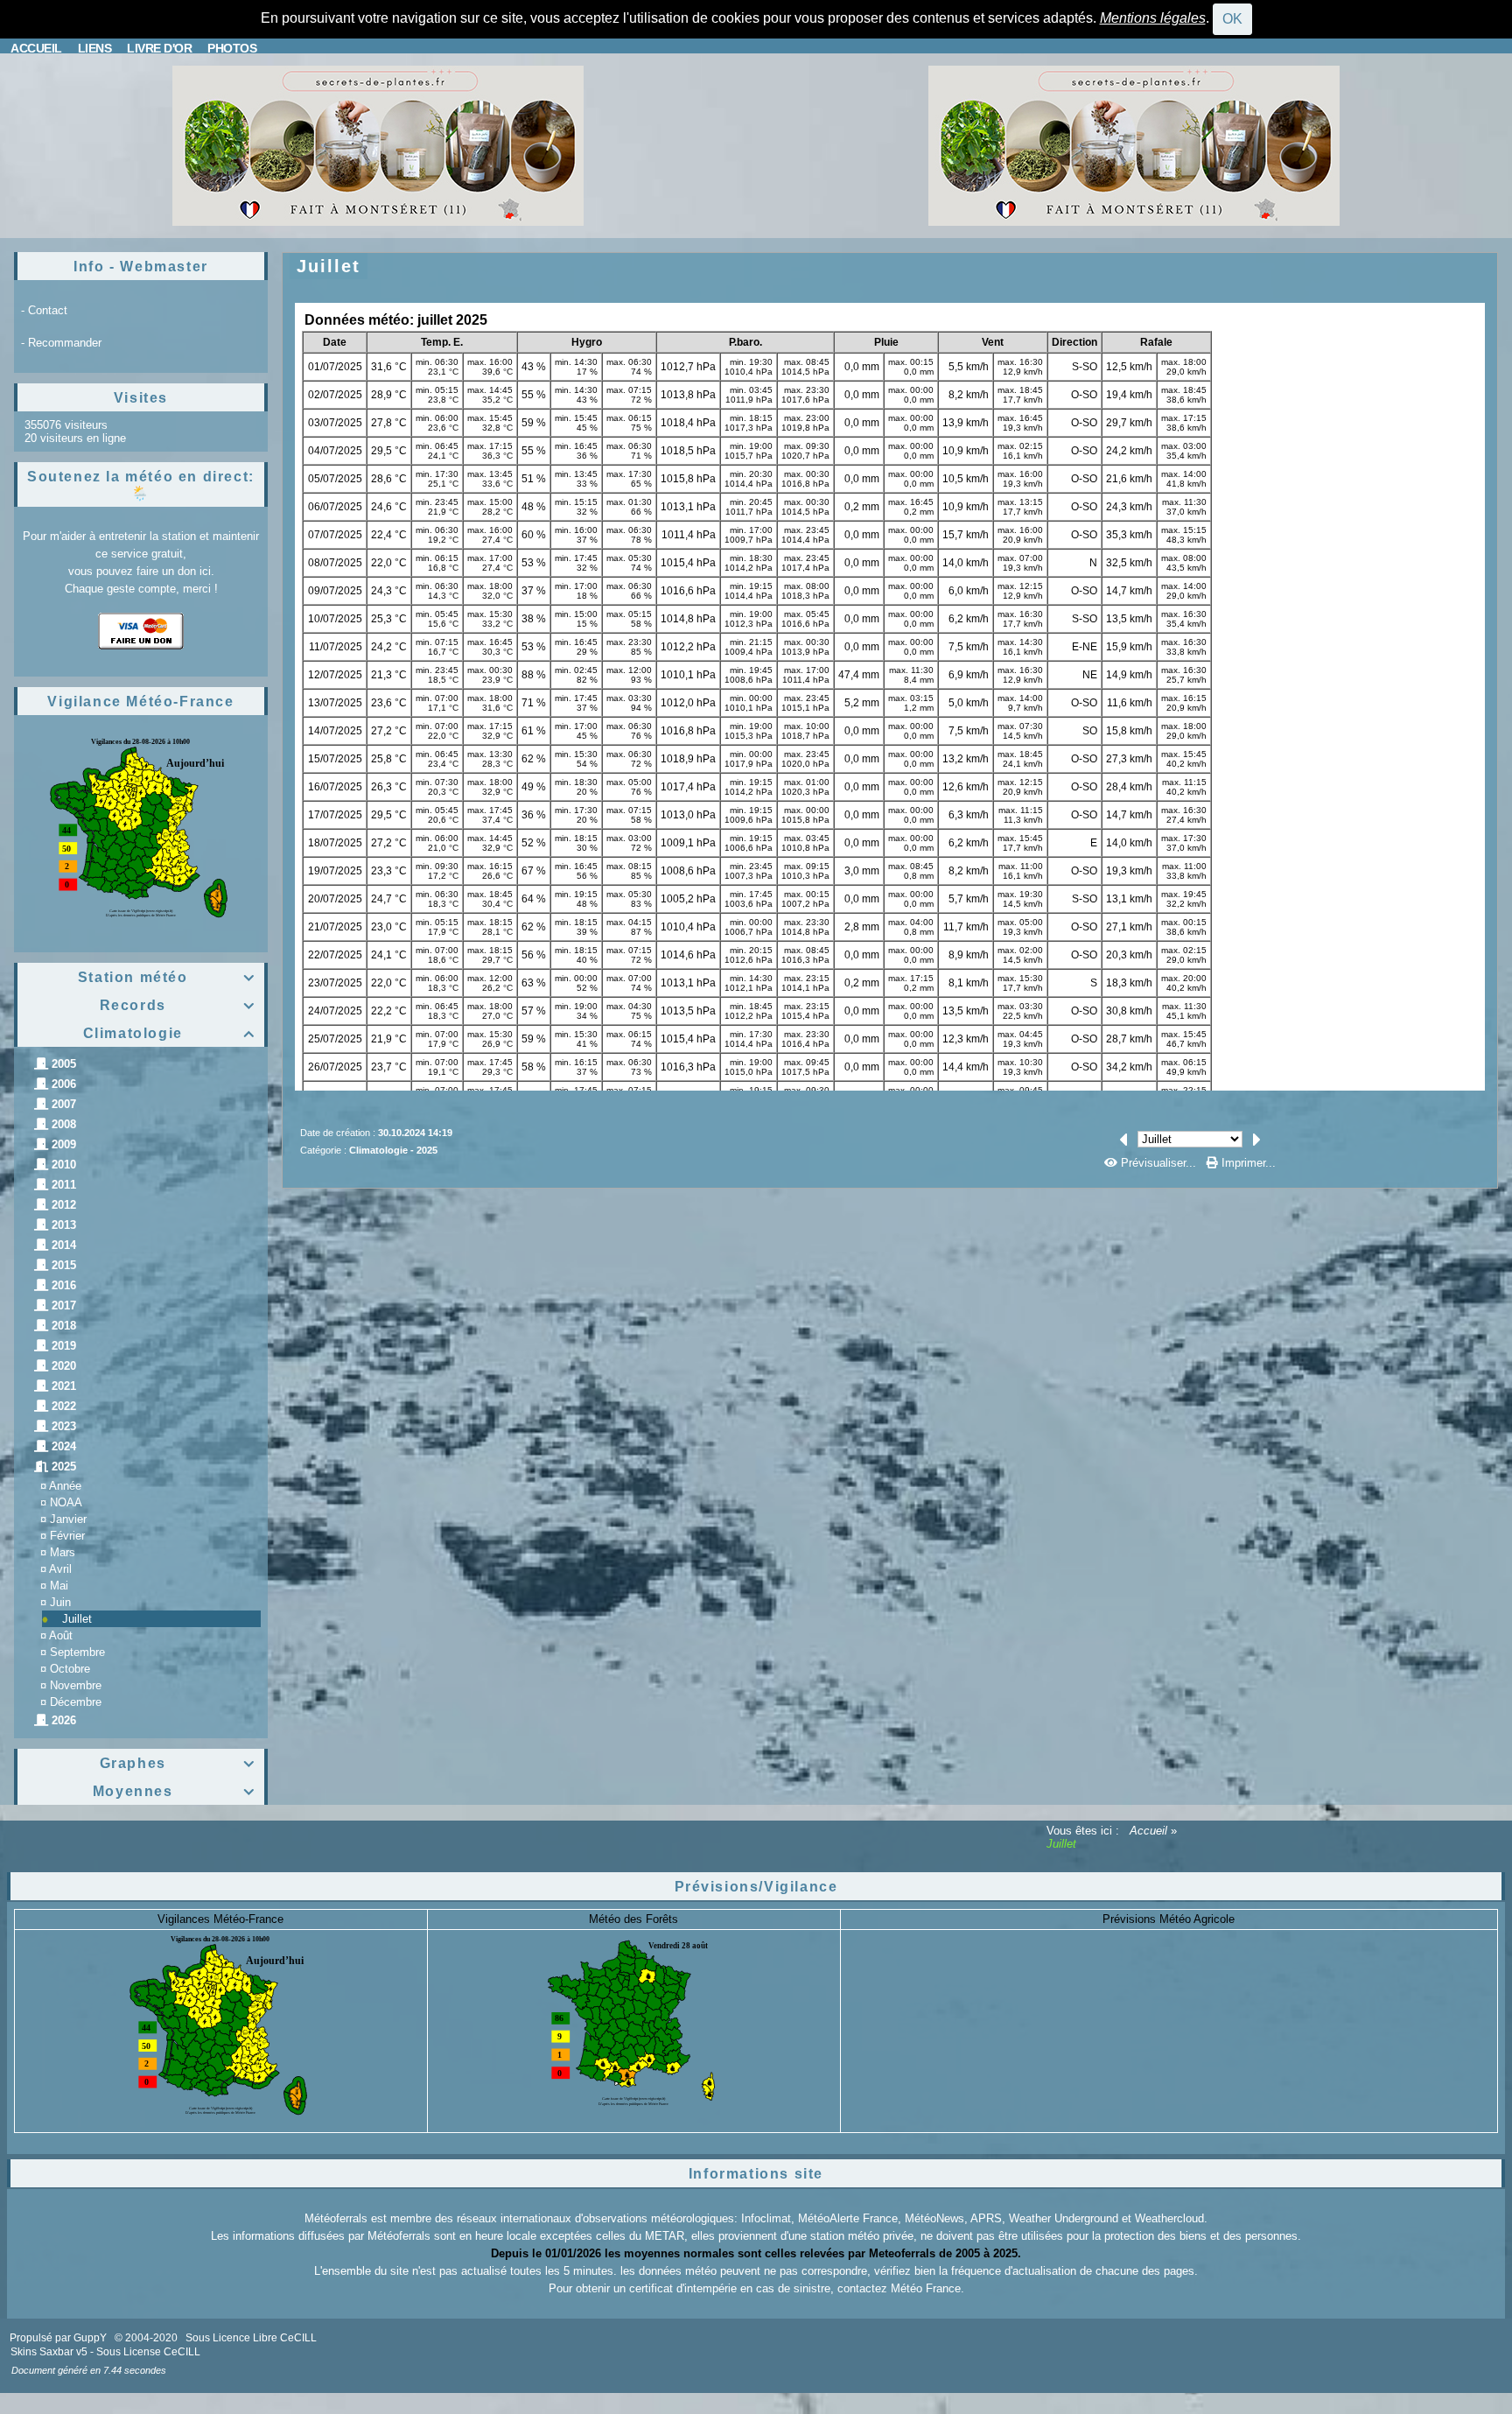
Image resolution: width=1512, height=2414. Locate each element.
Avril (60, 1569)
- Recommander (61, 343)
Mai (59, 1586)
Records (178, 1005)
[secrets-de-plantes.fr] (378, 145)
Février (67, 1536)
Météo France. (927, 2288)
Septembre (77, 1652)
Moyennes (174, 1791)
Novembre (76, 1685)
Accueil (1148, 1831)
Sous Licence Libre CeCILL (252, 2338)
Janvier (68, 1519)
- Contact (44, 310)
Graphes (178, 1763)
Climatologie (169, 1033)
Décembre (76, 1702)
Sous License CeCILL (148, 2352)
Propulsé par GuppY (59, 2338)
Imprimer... (1247, 1163)
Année (65, 1486)
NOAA (66, 1502)
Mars (63, 1552)
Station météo (167, 977)
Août (61, 1635)
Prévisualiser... (1158, 1163)
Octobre (70, 1669)
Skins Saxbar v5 (49, 2352)
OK (1232, 19)
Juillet (77, 1619)
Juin (60, 1602)
